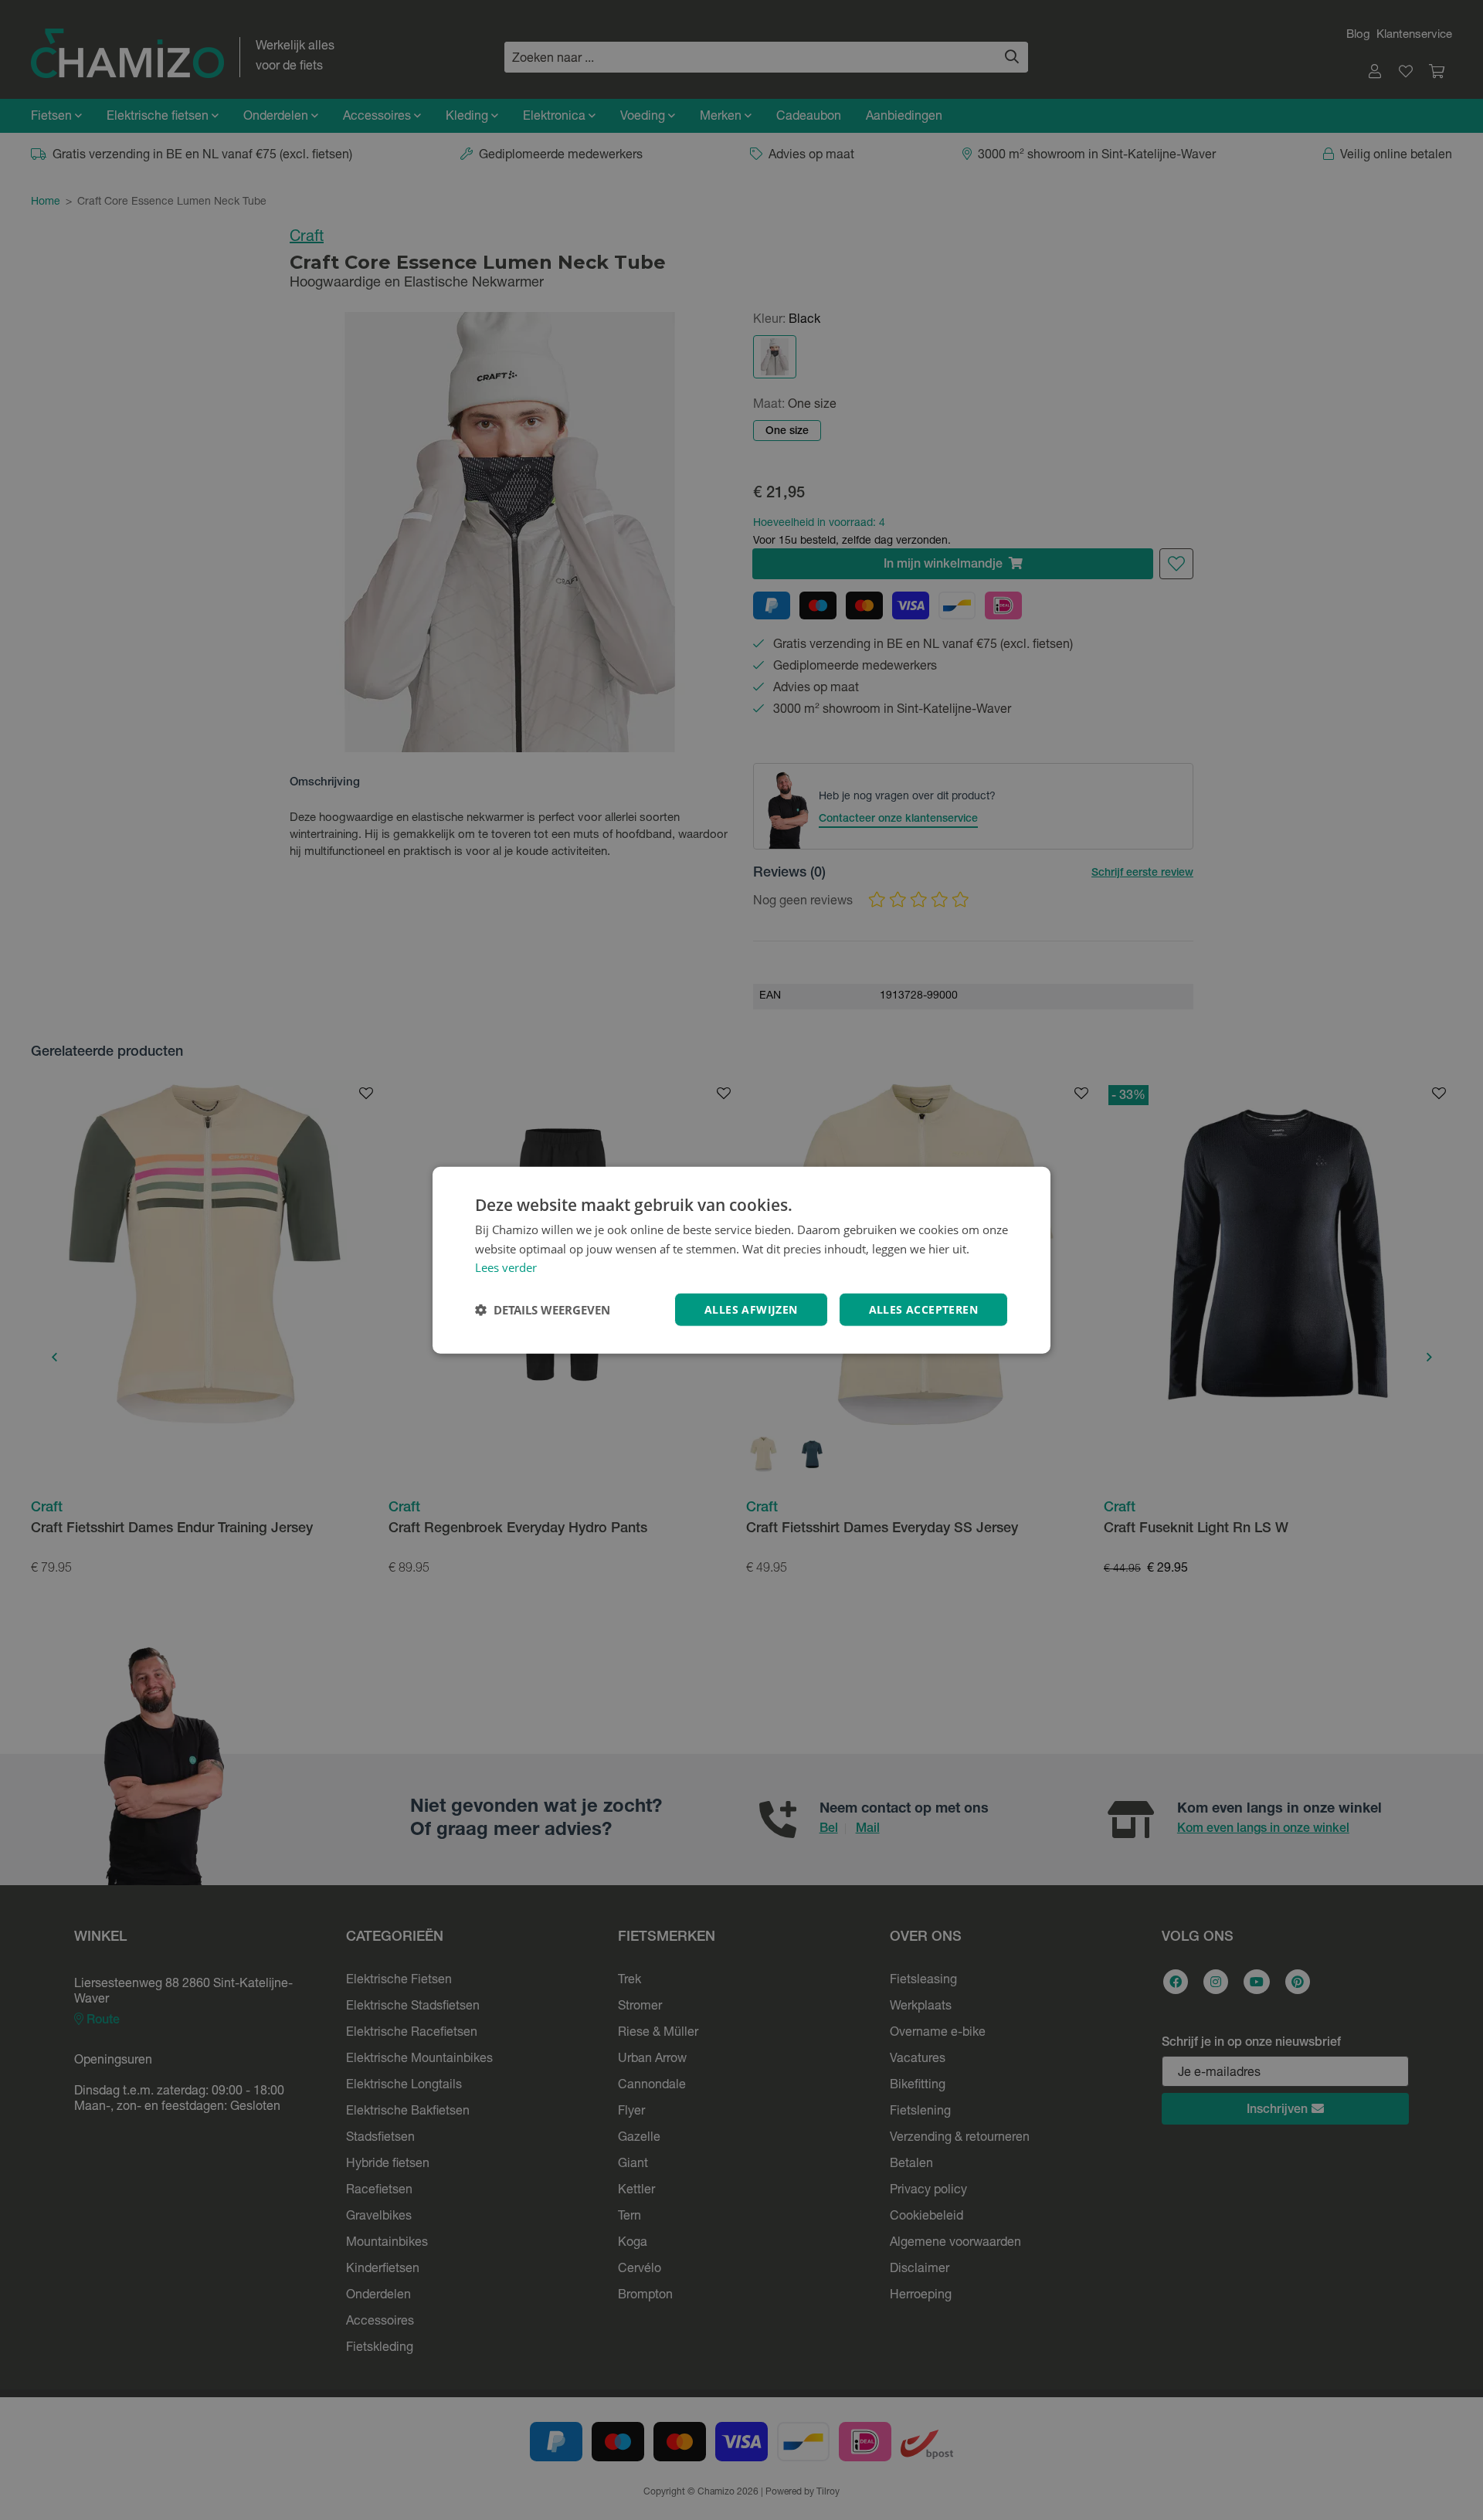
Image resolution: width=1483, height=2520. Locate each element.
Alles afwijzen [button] (751, 1309)
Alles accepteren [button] (923, 1309)
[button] (543, 1310)
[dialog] (741, 1260)
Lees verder (506, 1267)
